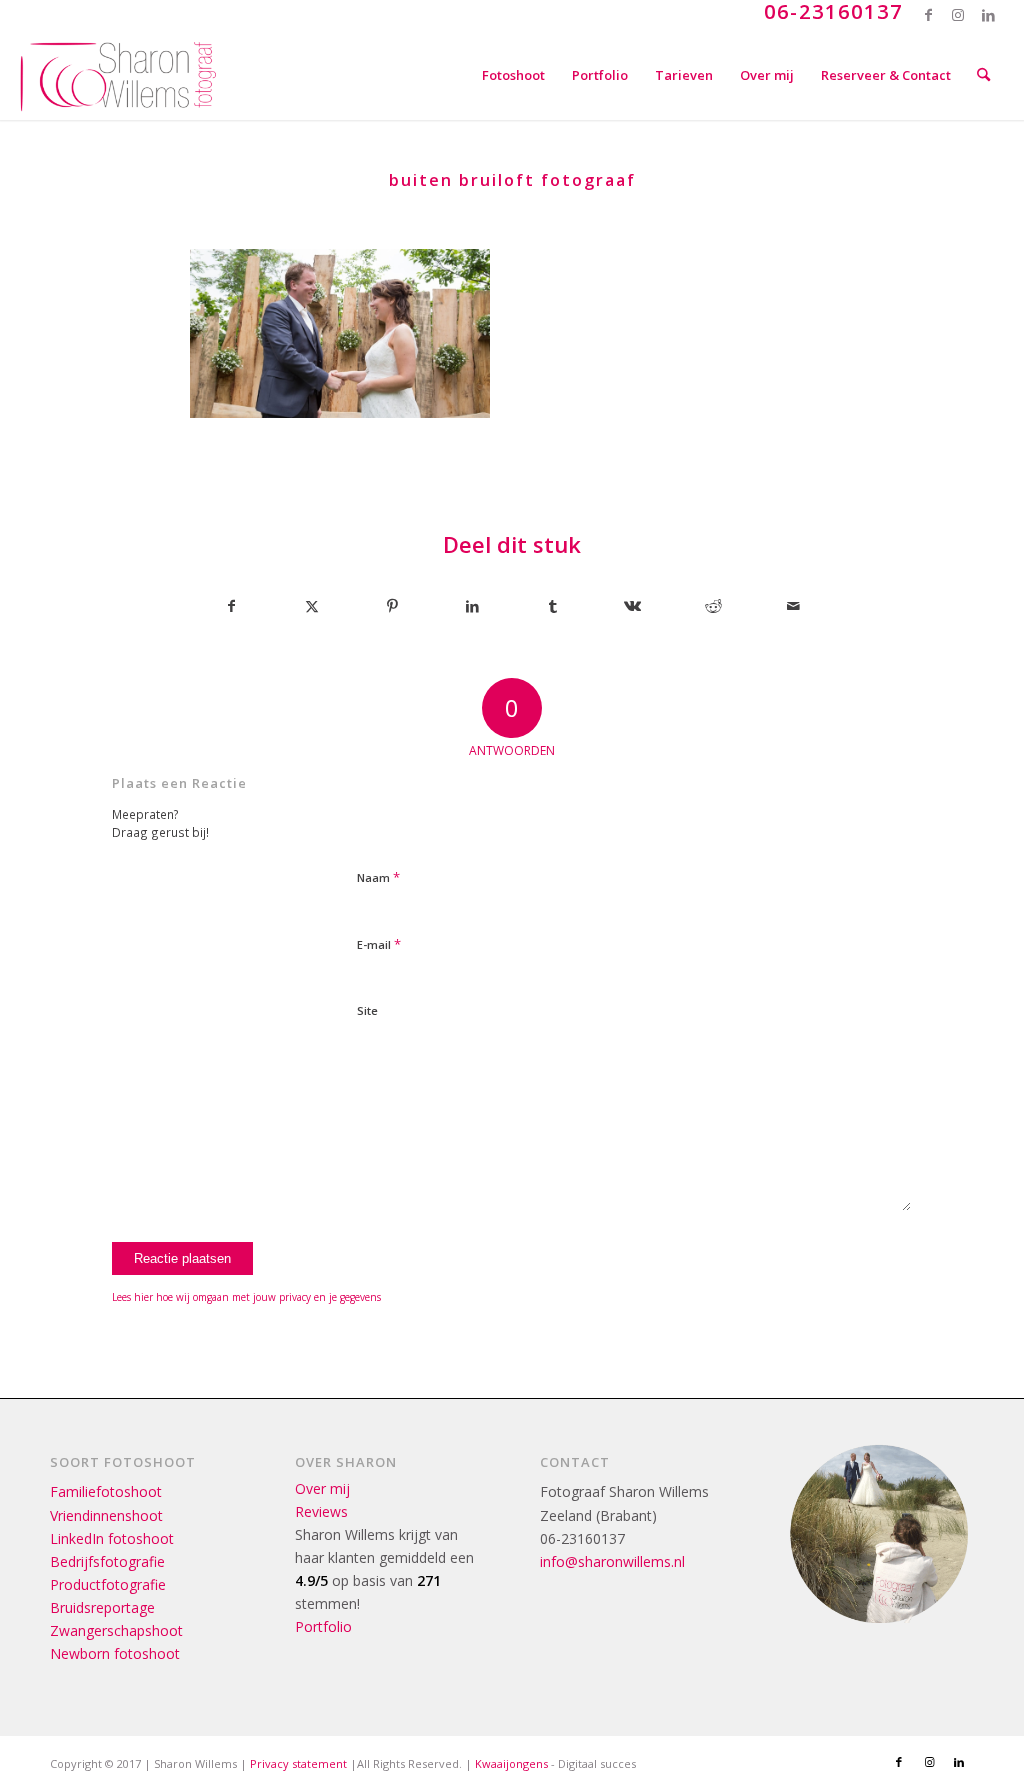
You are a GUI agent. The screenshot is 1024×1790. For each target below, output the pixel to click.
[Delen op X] (311, 606)
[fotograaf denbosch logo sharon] (118, 75)
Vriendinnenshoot (106, 1515)
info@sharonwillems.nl (612, 1561)
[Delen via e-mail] (793, 606)
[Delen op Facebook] (231, 606)
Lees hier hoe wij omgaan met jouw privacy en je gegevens (246, 1297)
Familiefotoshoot (106, 1491)
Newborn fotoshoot (115, 1653)
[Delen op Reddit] (713, 606)
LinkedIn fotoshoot (112, 1538)
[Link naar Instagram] (958, 15)
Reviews (321, 1511)
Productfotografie (108, 1584)
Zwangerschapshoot (116, 1630)
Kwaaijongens (511, 1763)
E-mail (379, 944)
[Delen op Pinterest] (392, 606)
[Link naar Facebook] (928, 15)
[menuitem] (513, 75)
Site (367, 1010)
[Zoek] (983, 75)
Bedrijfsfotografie (107, 1561)
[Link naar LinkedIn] (989, 15)
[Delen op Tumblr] (552, 606)
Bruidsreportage (102, 1607)
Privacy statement (298, 1763)
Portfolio (323, 1626)
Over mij (322, 1488)
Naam (378, 877)
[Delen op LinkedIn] (472, 606)
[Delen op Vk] (632, 606)
